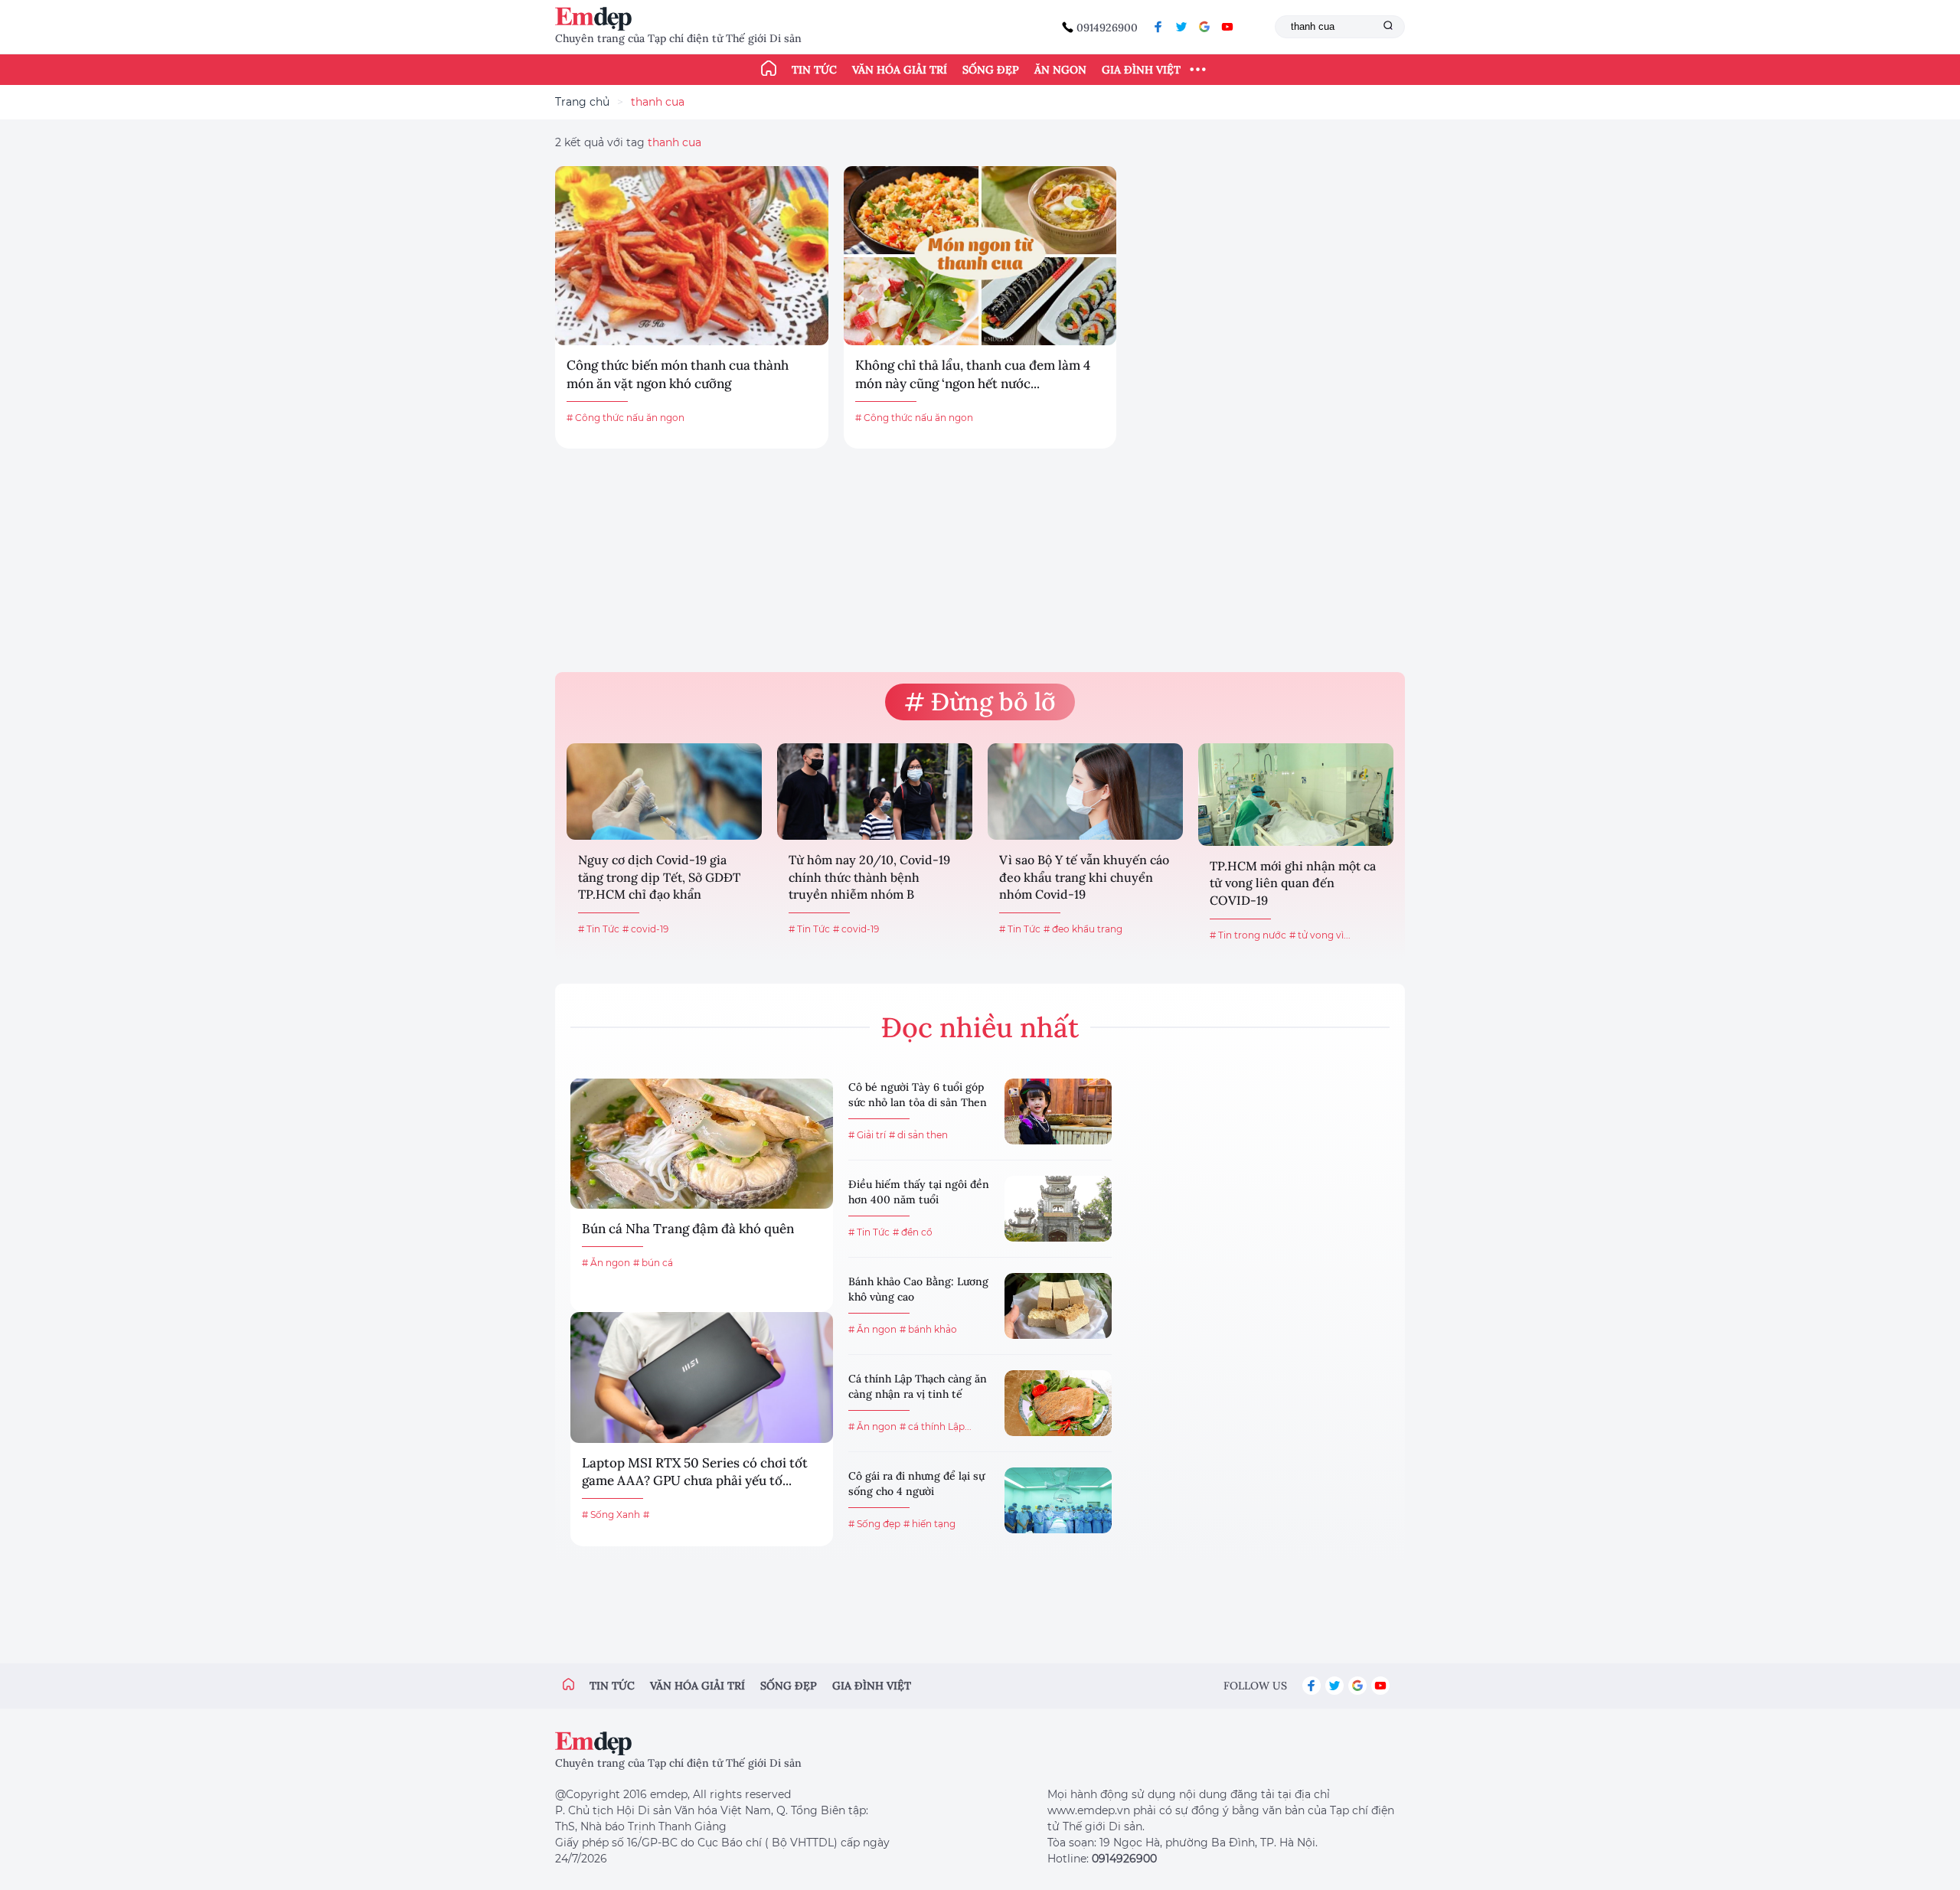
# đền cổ (913, 1232)
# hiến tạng (929, 1524)
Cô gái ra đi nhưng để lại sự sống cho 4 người (916, 1484)
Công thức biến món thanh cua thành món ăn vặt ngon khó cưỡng (678, 374)
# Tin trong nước (1248, 935)
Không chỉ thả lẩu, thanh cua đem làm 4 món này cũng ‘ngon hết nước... (973, 374)
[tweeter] (1181, 27)
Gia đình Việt (1141, 70)
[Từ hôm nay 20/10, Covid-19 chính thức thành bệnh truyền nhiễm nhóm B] (875, 792)
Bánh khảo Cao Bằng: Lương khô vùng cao (918, 1289)
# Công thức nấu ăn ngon (626, 418)
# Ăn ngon (606, 1263)
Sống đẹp (991, 70)
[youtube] (1227, 27)
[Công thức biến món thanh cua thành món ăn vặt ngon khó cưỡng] (692, 256)
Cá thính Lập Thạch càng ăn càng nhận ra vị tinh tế (918, 1386)
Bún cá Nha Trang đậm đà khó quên (688, 1229)
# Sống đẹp (874, 1524)
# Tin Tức (599, 929)
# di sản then (918, 1135)
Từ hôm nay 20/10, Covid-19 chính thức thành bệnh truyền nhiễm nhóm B (869, 877)
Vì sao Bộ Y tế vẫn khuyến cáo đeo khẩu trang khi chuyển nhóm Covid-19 (1084, 877)
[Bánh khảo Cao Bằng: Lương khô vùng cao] (1058, 1306)
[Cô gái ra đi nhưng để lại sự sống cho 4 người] (1058, 1500)
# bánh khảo (928, 1329)
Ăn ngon (1060, 70)
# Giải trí (867, 1135)
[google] (1204, 27)
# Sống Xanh (611, 1515)
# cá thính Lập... (936, 1426)
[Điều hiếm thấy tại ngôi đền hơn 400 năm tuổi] (1058, 1209)
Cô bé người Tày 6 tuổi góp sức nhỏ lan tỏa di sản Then (918, 1095)
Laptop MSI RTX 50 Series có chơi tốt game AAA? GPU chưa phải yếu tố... (695, 1472)
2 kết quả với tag (628, 142)
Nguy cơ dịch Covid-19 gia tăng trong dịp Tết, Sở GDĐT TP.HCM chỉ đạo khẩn (659, 877)
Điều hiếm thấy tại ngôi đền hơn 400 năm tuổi (919, 1192)
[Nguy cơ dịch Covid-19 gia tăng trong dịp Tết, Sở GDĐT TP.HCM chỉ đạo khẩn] (664, 792)
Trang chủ (582, 102)
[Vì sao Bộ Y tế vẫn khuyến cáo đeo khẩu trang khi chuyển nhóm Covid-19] (1085, 792)
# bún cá (653, 1263)
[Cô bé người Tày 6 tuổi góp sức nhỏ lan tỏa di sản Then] (1058, 1111)
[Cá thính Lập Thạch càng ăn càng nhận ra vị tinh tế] (1058, 1403)
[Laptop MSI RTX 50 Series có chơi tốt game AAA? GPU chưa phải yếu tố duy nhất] (702, 1377)
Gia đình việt (872, 1686)
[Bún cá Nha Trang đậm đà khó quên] (702, 1144)
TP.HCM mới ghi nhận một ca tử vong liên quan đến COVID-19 (1293, 883)
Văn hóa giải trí (900, 70)
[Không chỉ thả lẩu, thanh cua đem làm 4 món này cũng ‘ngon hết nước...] (980, 256)
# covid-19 (645, 929)
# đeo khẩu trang (1083, 929)
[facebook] (1158, 27)
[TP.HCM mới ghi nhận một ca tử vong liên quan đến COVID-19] (1296, 795)
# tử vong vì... (1320, 935)
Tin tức (814, 70)
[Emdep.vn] (597, 19)
